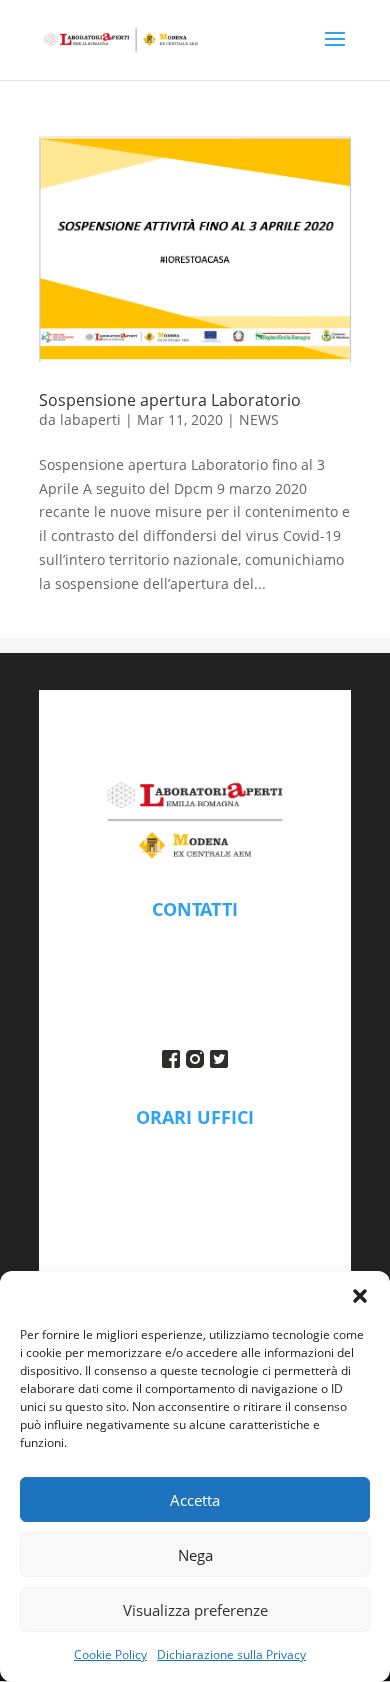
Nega (195, 1555)
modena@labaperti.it (195, 939)
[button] (360, 1296)
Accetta (195, 1500)
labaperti (90, 419)
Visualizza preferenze (195, 1610)
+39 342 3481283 (195, 986)
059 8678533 (195, 963)
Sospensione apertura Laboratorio (170, 400)
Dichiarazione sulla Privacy (231, 1654)
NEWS (259, 419)
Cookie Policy (110, 1654)
